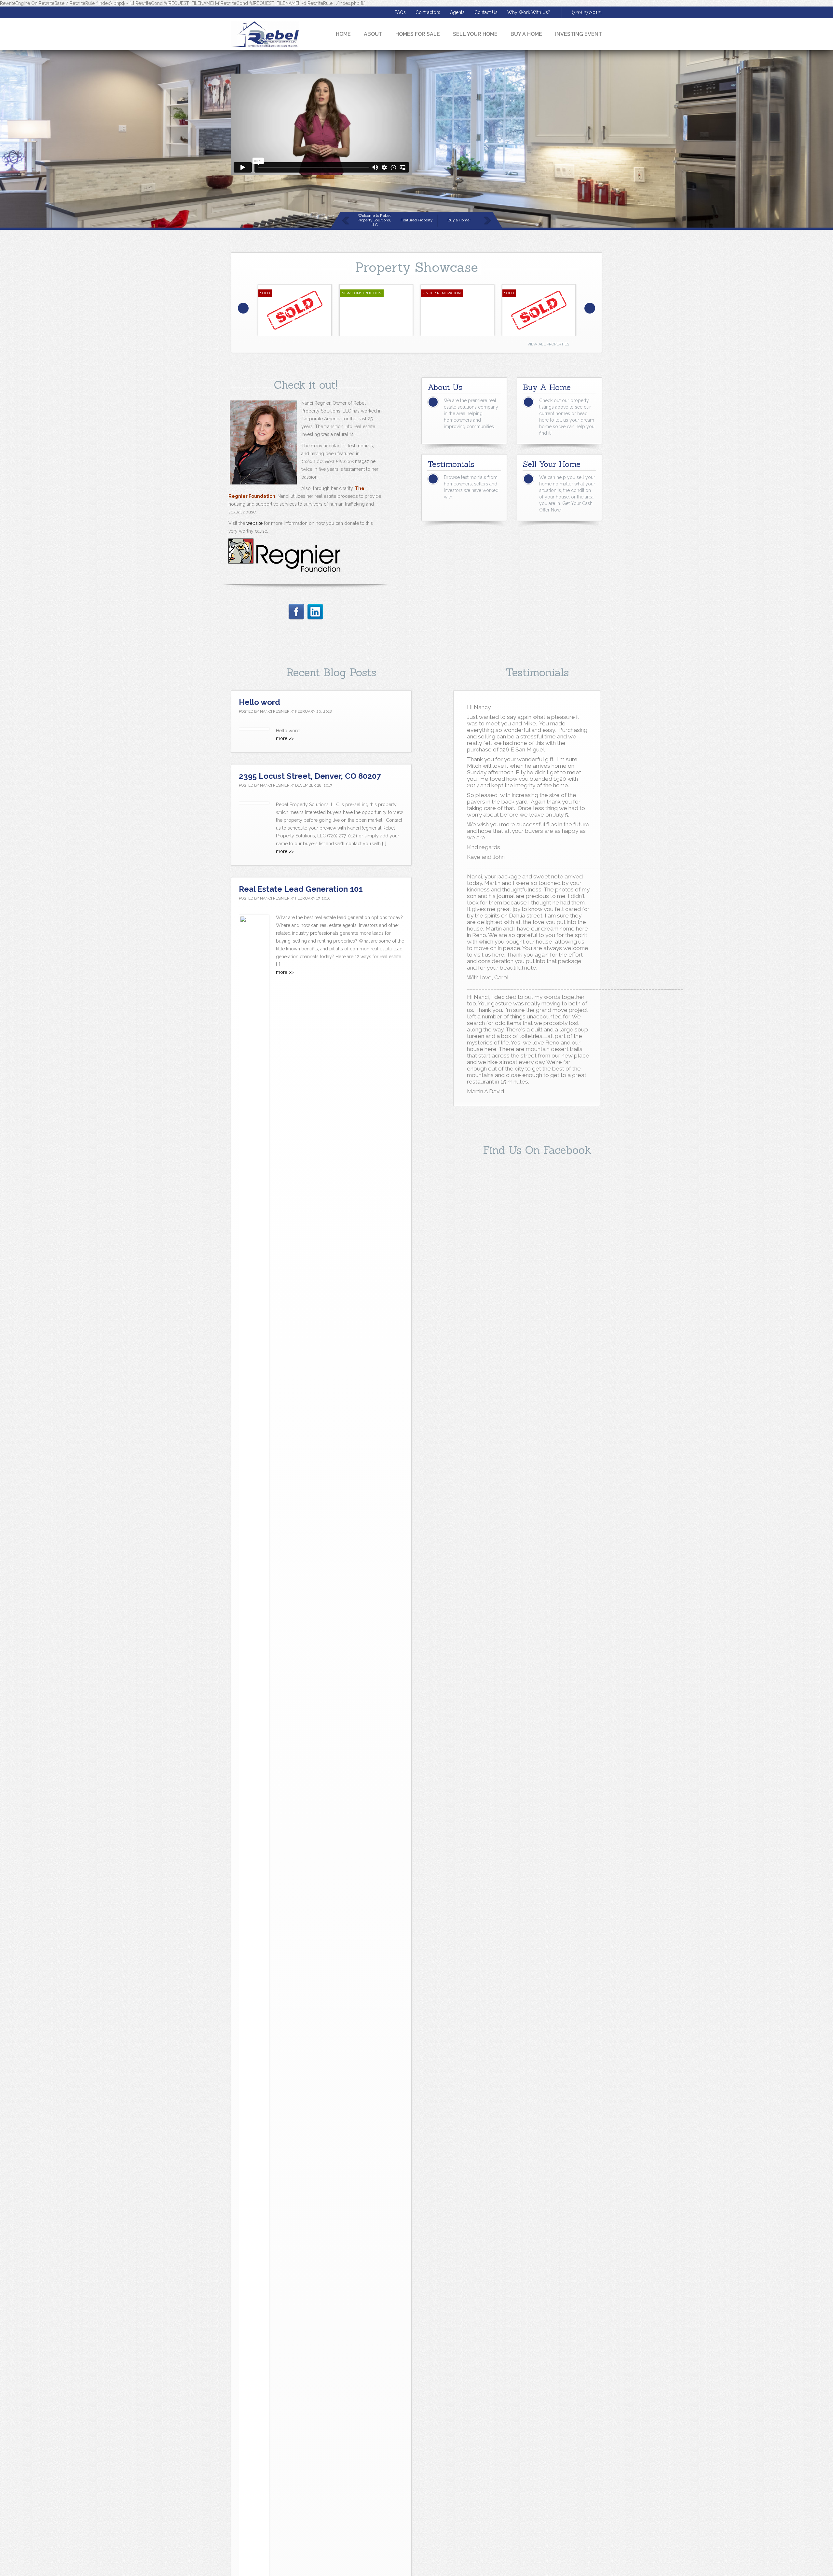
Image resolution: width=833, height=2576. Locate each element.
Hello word (259, 702)
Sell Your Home (475, 34)
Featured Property (417, 220)
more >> (285, 738)
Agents (457, 12)
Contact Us (486, 12)
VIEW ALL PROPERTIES (548, 344)
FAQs (400, 12)
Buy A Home (526, 34)
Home (343, 34)
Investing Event (579, 34)
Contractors (428, 12)
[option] (295, 310)
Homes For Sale (418, 34)
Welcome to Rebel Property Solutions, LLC (374, 220)
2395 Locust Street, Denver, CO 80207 (310, 776)
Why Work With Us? (529, 12)
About (373, 34)
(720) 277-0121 (587, 12)
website (254, 523)
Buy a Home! (459, 220)
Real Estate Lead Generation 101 (301, 889)
